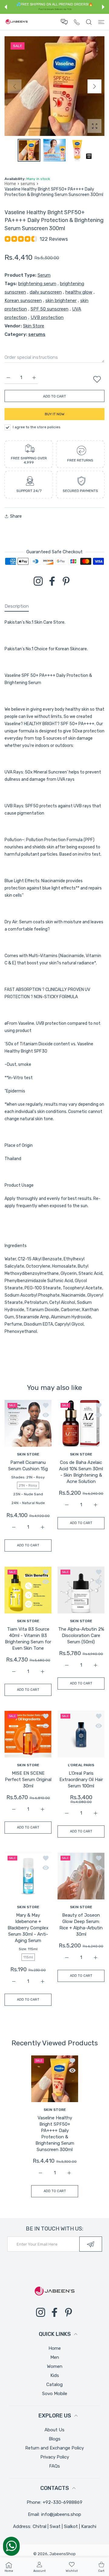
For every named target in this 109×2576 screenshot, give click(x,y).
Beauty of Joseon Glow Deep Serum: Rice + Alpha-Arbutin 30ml (81, 1925)
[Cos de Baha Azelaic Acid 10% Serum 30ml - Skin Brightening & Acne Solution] (81, 1423)
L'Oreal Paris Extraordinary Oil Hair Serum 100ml (81, 1780)
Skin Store (34, 326)
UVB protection (47, 317)
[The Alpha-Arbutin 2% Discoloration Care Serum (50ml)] (81, 1590)
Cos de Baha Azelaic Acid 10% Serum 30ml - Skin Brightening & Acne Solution (81, 1472)
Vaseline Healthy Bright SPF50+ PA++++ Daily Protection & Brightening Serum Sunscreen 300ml (54, 2134)
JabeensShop (63, 2554)
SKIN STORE (28, 1454)
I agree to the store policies (37, 427)
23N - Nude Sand (28, 1494)
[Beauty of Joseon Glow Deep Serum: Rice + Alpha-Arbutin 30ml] (81, 1876)
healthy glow (79, 292)
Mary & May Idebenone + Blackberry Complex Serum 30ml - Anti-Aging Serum (28, 1928)
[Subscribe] (91, 2244)
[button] (6, 7)
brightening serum (37, 284)
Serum (44, 275)
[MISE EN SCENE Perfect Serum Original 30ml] (28, 1734)
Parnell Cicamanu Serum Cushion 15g (28, 1466)
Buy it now (55, 414)
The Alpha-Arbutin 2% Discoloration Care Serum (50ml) (81, 1635)
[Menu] (101, 22)
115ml (28, 1957)
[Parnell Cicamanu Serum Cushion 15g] (28, 1423)
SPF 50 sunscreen (50, 309)
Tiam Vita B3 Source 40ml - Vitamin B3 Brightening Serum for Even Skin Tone (28, 1639)
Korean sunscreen (23, 301)
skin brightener (61, 301)
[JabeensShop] (17, 22)
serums (28, 184)
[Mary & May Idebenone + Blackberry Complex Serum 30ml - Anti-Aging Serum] (28, 1876)
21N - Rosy (28, 1485)
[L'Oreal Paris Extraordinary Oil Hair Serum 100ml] (81, 1734)
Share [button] (16, 516)
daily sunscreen (46, 292)
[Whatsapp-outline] (11, 2546)
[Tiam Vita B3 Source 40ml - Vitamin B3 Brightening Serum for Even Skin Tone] (28, 1590)
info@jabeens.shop (61, 2514)
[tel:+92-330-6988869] (77, 22)
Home (10, 184)
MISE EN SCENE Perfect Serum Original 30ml (28, 1780)
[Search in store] (89, 22)
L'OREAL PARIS (81, 1765)
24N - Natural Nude (28, 1503)
